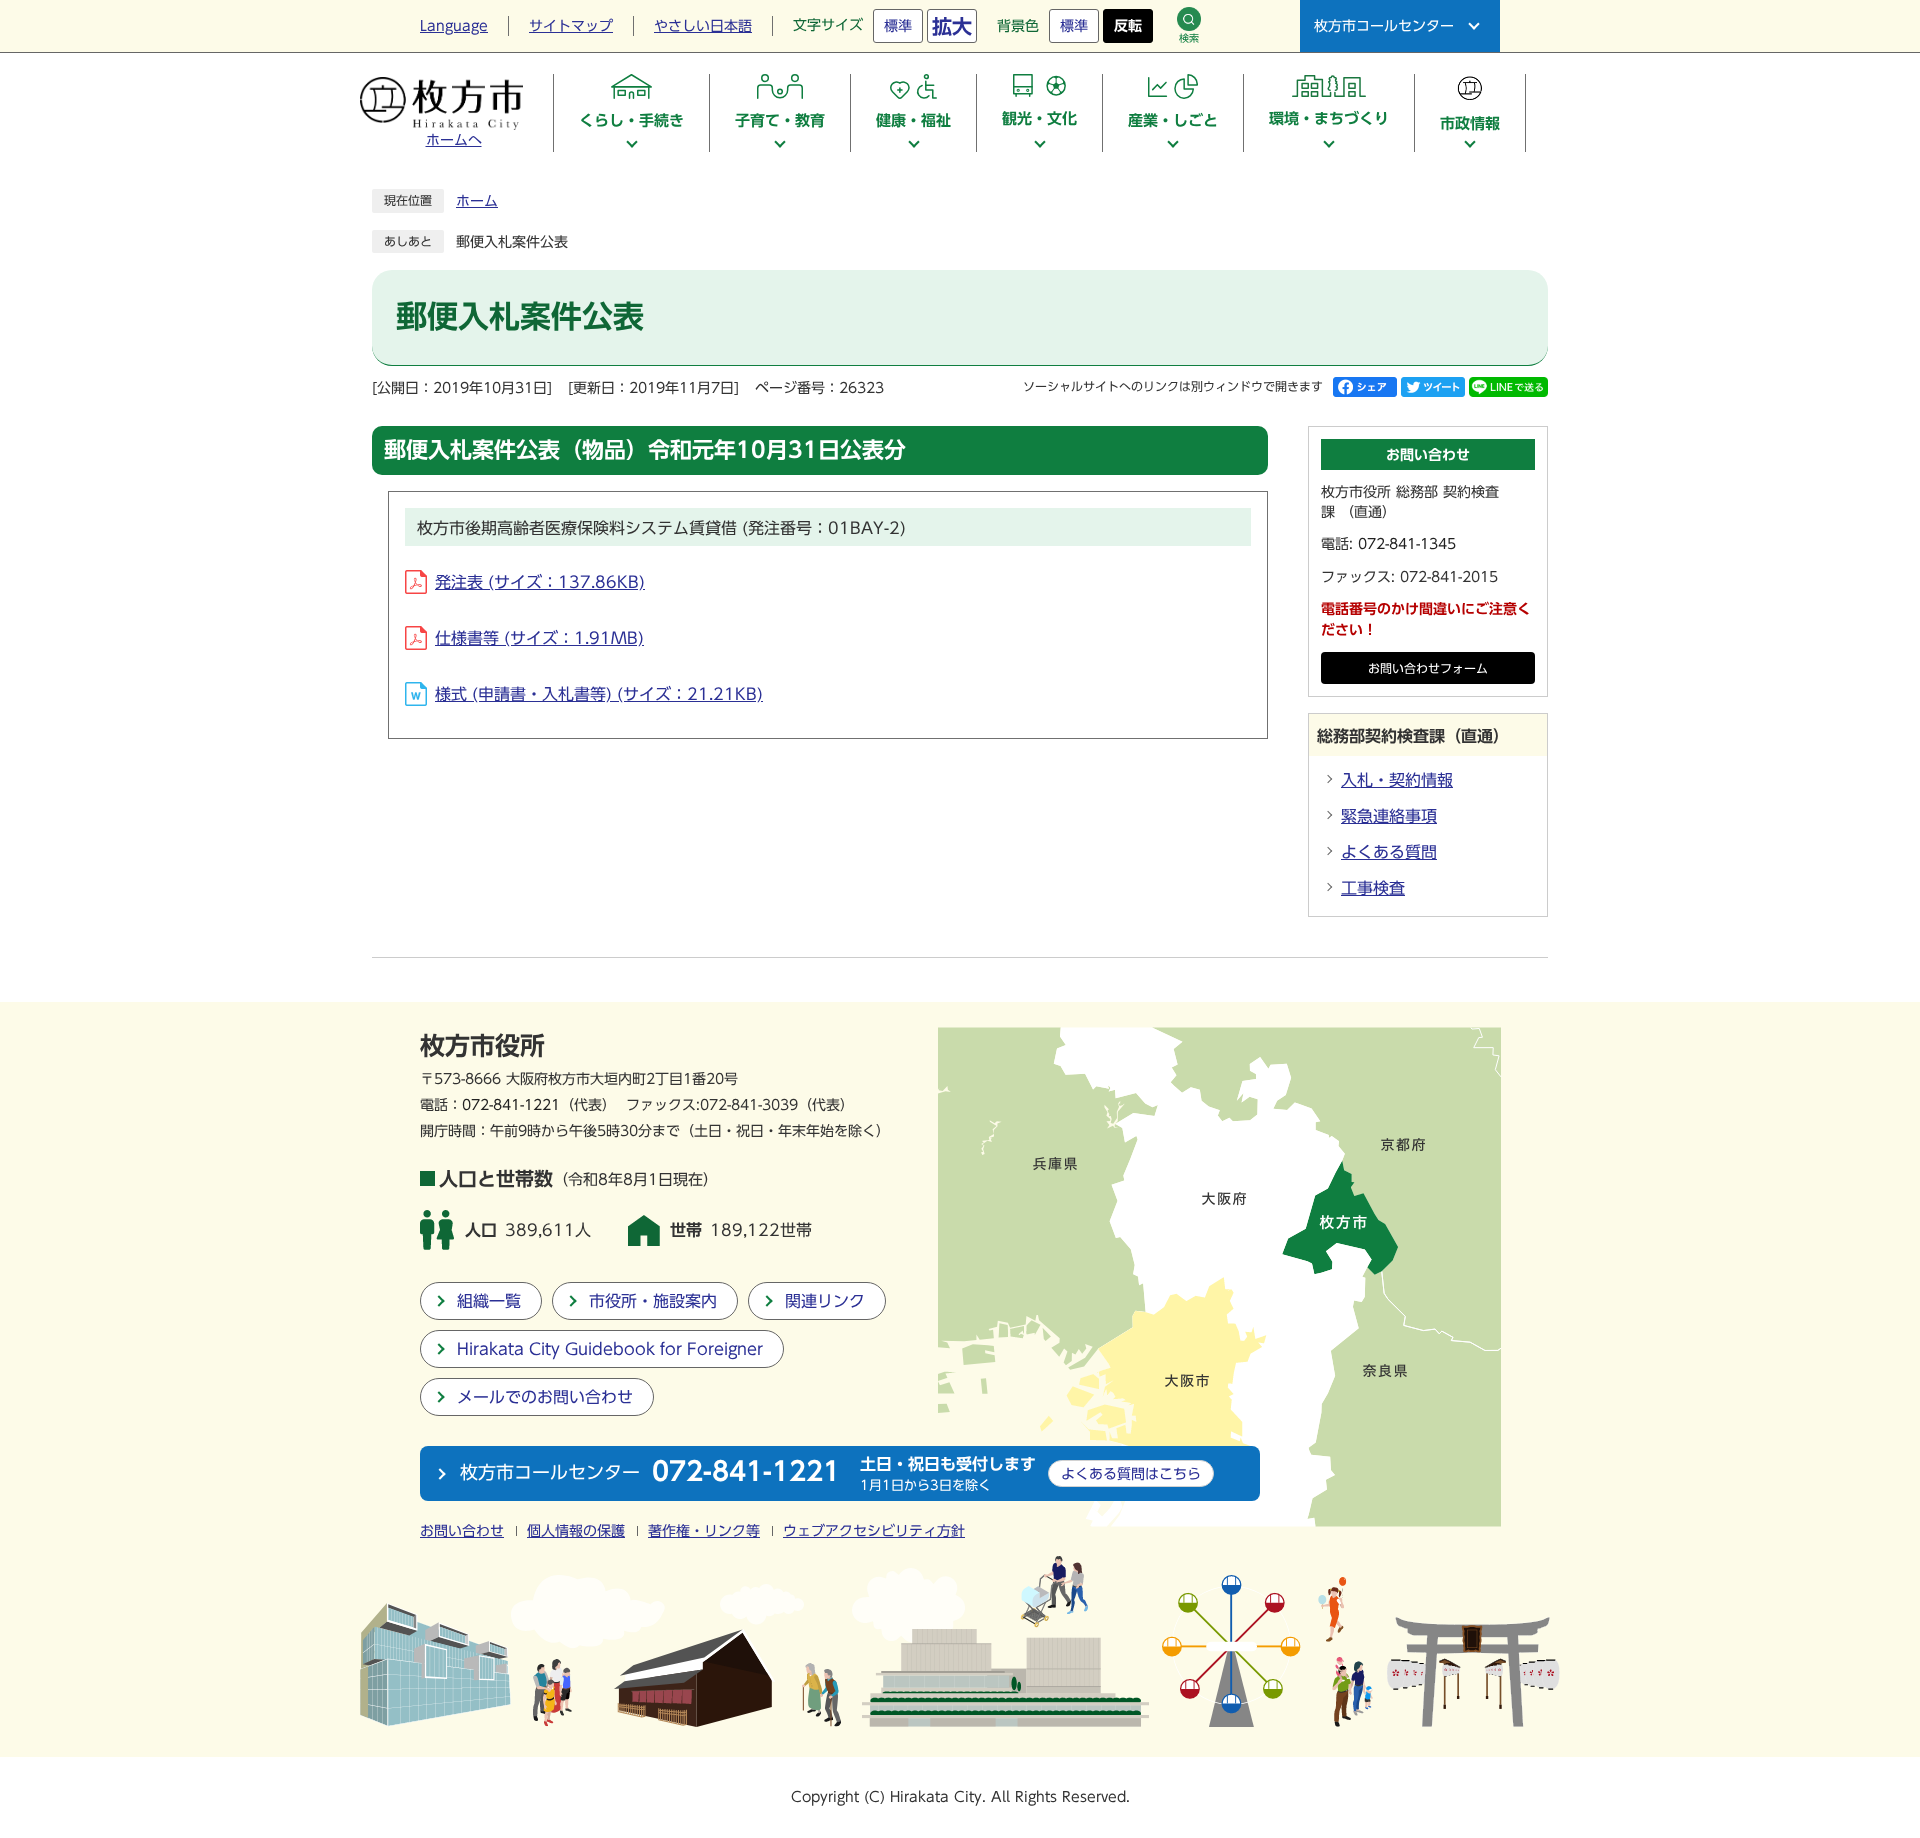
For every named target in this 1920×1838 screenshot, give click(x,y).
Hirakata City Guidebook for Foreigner (610, 1349)
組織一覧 (489, 1301)
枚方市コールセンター (1384, 26)
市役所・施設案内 (653, 1301)
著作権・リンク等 (704, 1531)
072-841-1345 (1407, 544)
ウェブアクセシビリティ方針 (874, 1531)
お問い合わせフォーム (1428, 668)
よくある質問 (1389, 852)
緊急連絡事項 (1389, 816)
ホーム (477, 201)
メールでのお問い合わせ (545, 1397)
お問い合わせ (462, 1531)
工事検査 (1373, 888)
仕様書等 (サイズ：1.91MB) (539, 638)
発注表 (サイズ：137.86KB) (540, 582)
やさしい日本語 (703, 26)
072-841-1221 (511, 1104)
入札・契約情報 (1397, 780)
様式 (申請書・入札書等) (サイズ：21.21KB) (599, 694)
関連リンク (825, 1301)
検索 (1189, 38)
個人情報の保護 (576, 1531)
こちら (1131, 1473)
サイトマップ (571, 26)
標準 (898, 26)
